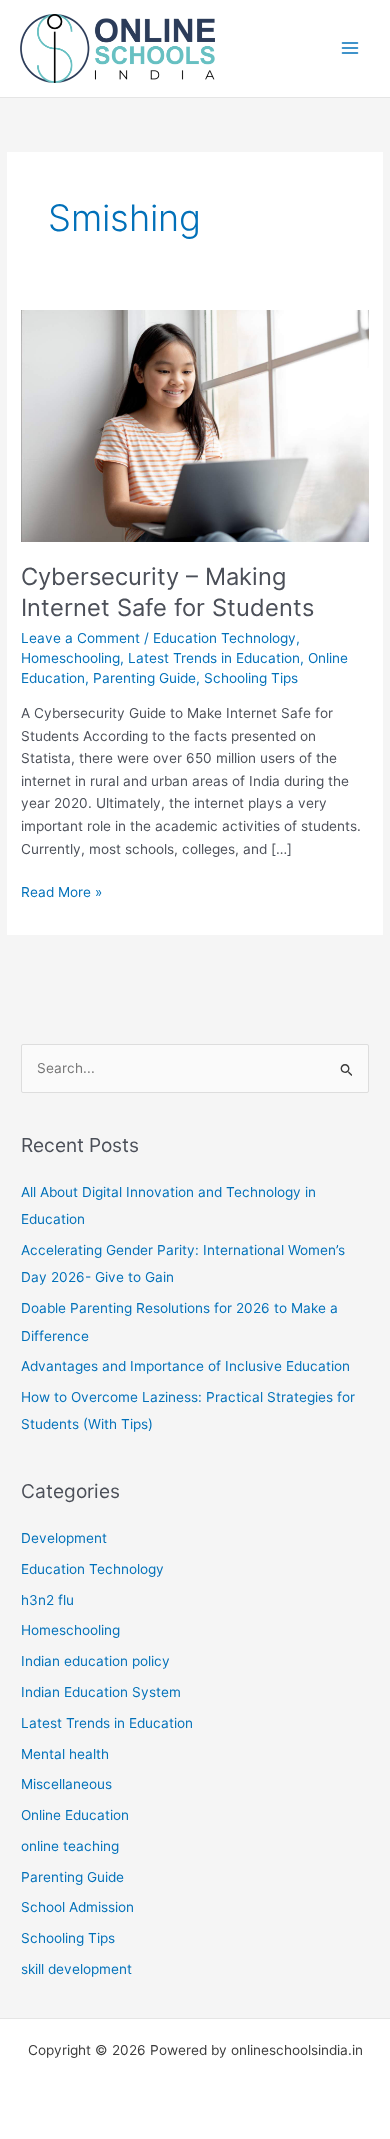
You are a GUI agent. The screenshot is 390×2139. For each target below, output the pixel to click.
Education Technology (224, 638)
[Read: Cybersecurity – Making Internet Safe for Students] (195, 425)
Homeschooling (70, 658)
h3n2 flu (47, 1600)
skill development (76, 1969)
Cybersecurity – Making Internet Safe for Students (167, 592)
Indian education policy (95, 1661)
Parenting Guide (144, 678)
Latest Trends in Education (214, 658)
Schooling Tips (251, 678)
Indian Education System (101, 1692)
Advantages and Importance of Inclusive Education (185, 1366)
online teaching (70, 1846)
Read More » (61, 893)
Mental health (65, 1754)
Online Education (75, 1815)
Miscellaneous (66, 1784)
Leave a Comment (80, 638)
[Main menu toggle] (350, 48)
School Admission (77, 1907)
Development (64, 1538)
